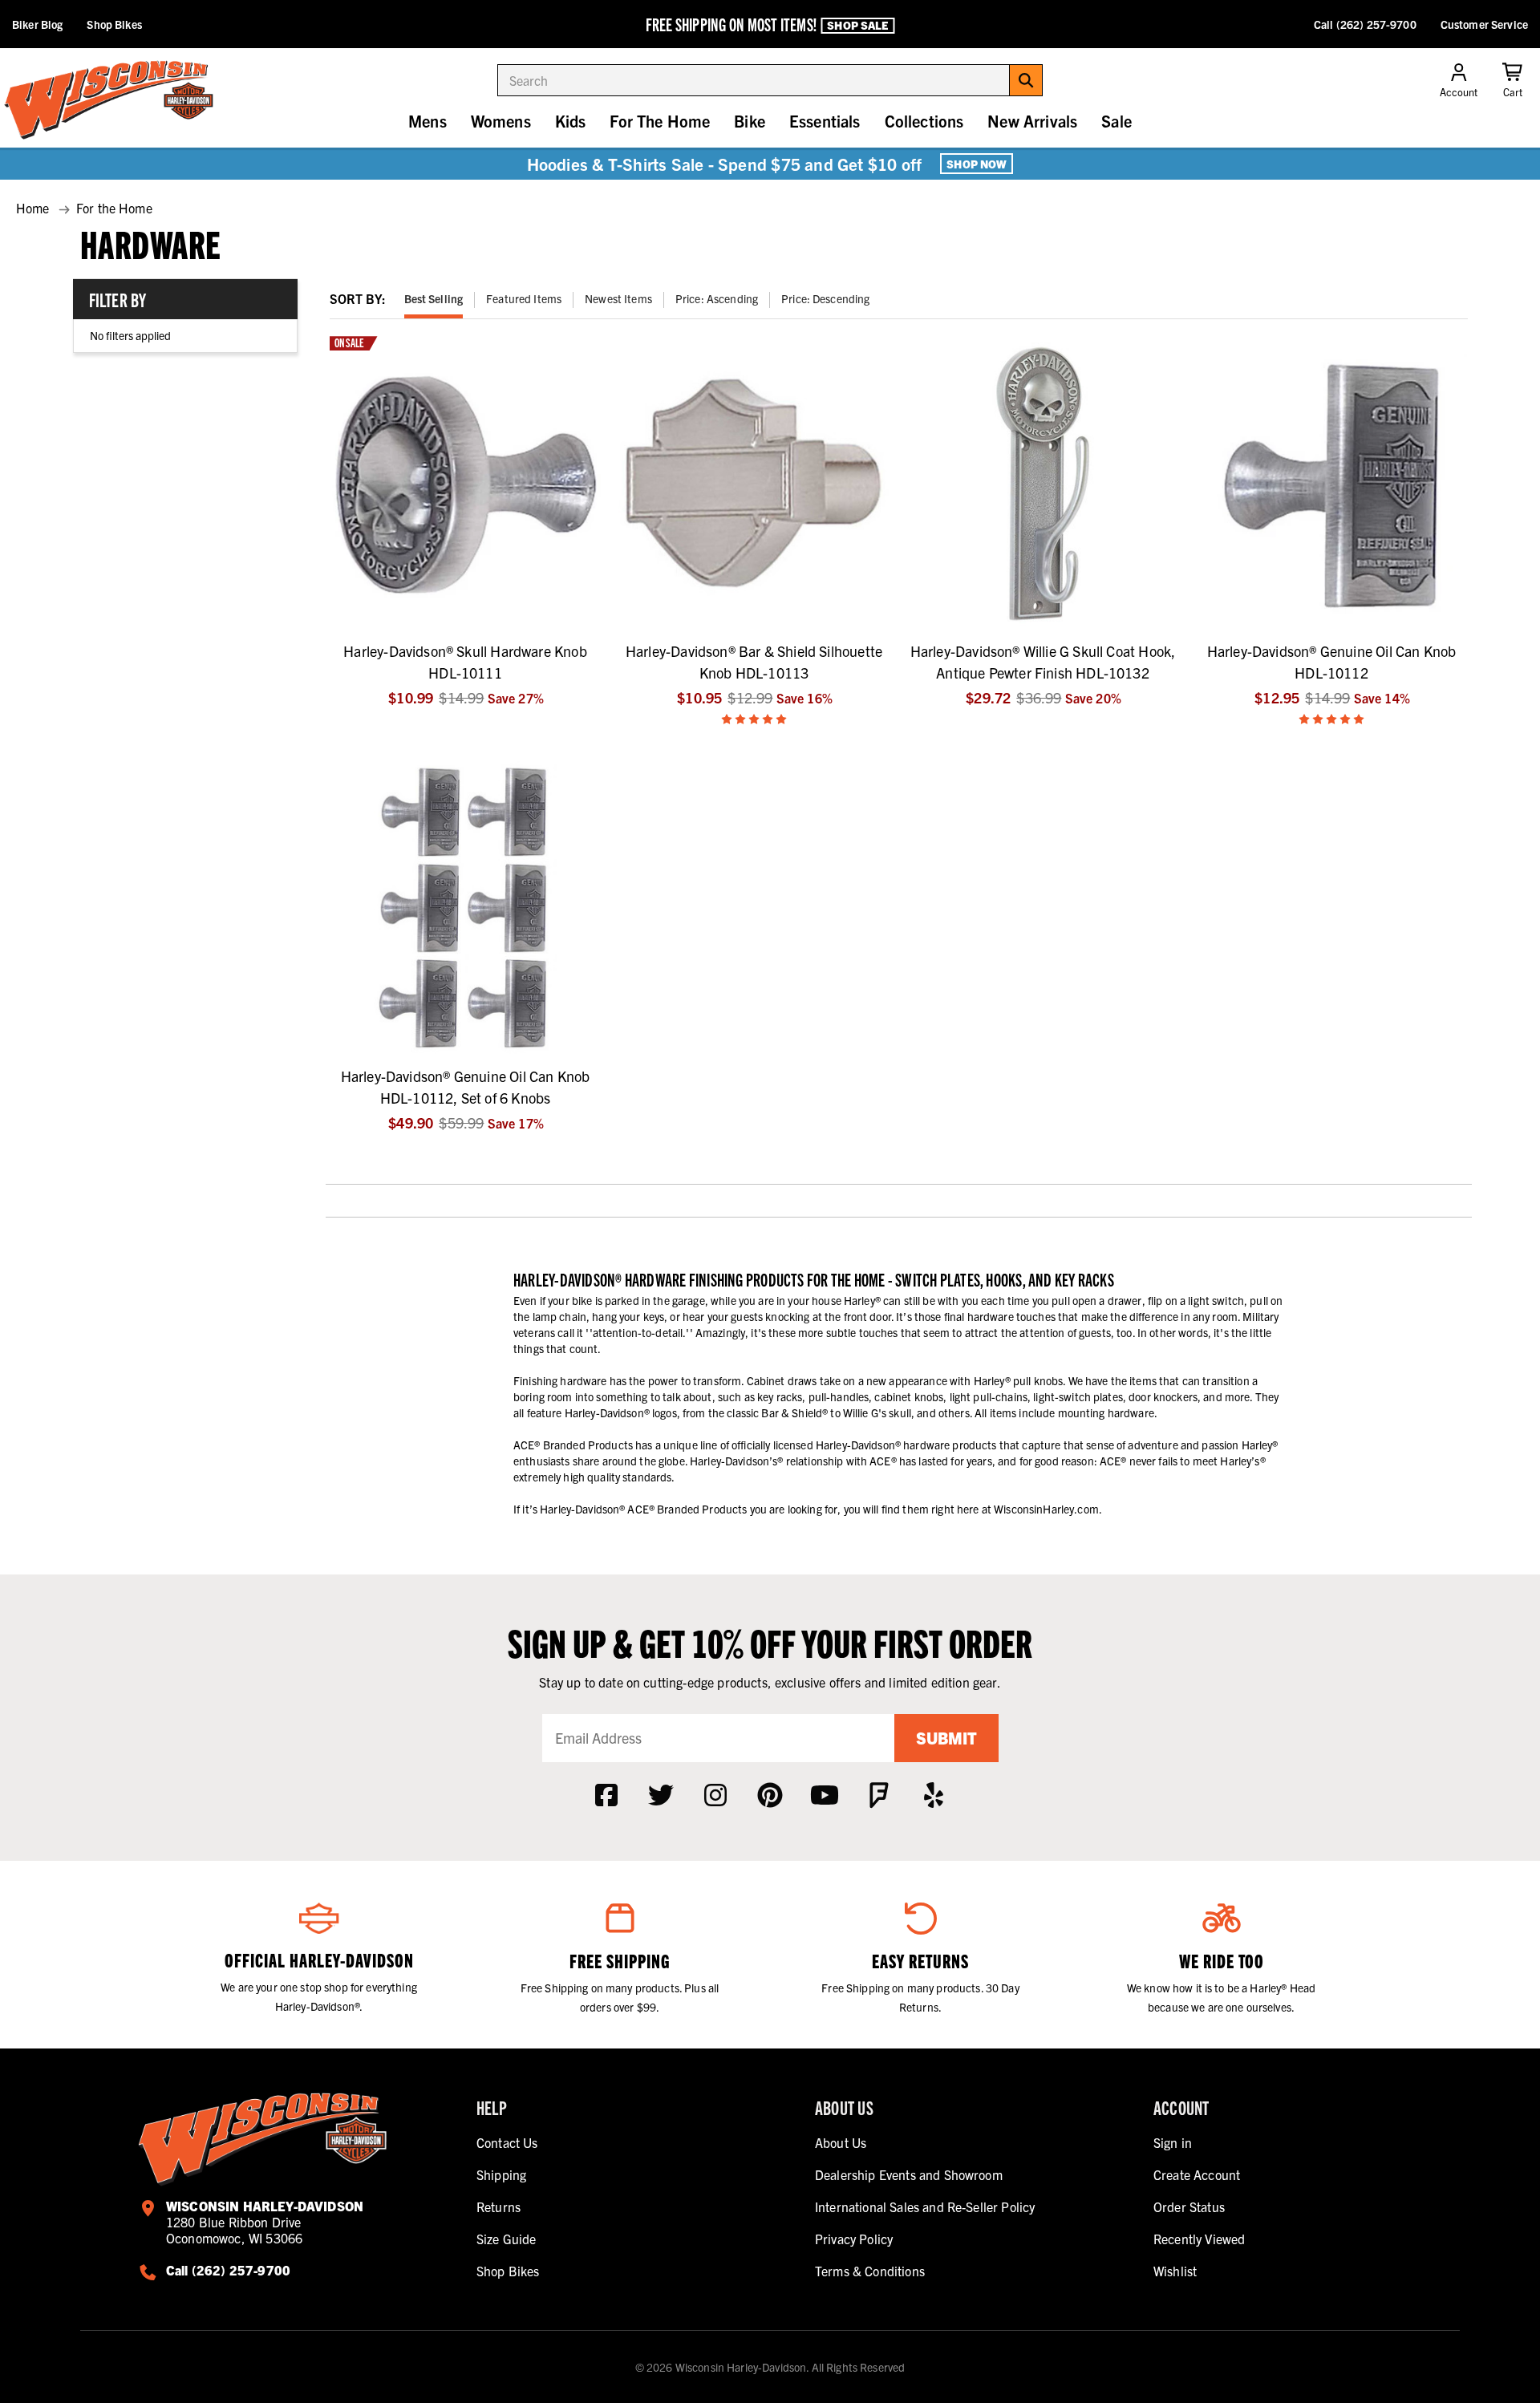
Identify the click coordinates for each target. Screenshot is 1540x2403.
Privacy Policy (854, 2239)
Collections (924, 121)
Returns (498, 2206)
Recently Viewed (1199, 2239)
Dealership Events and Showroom (909, 2174)
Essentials (825, 121)
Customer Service (1484, 24)
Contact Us (507, 2142)
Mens (428, 121)
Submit (946, 1738)
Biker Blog (37, 24)
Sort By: (358, 298)
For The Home (660, 121)
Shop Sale (857, 25)
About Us (841, 2142)
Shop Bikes (114, 24)
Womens (501, 121)
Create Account (1197, 2174)
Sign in (1173, 2142)
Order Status (1189, 2206)
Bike (750, 121)
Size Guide (507, 2239)
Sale (1116, 121)
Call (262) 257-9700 (1365, 24)
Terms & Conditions (870, 2271)
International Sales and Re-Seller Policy (925, 2206)
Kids (571, 121)
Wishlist (1175, 2271)
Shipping (501, 2174)
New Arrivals (1032, 121)
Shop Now (977, 164)
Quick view (466, 618)
